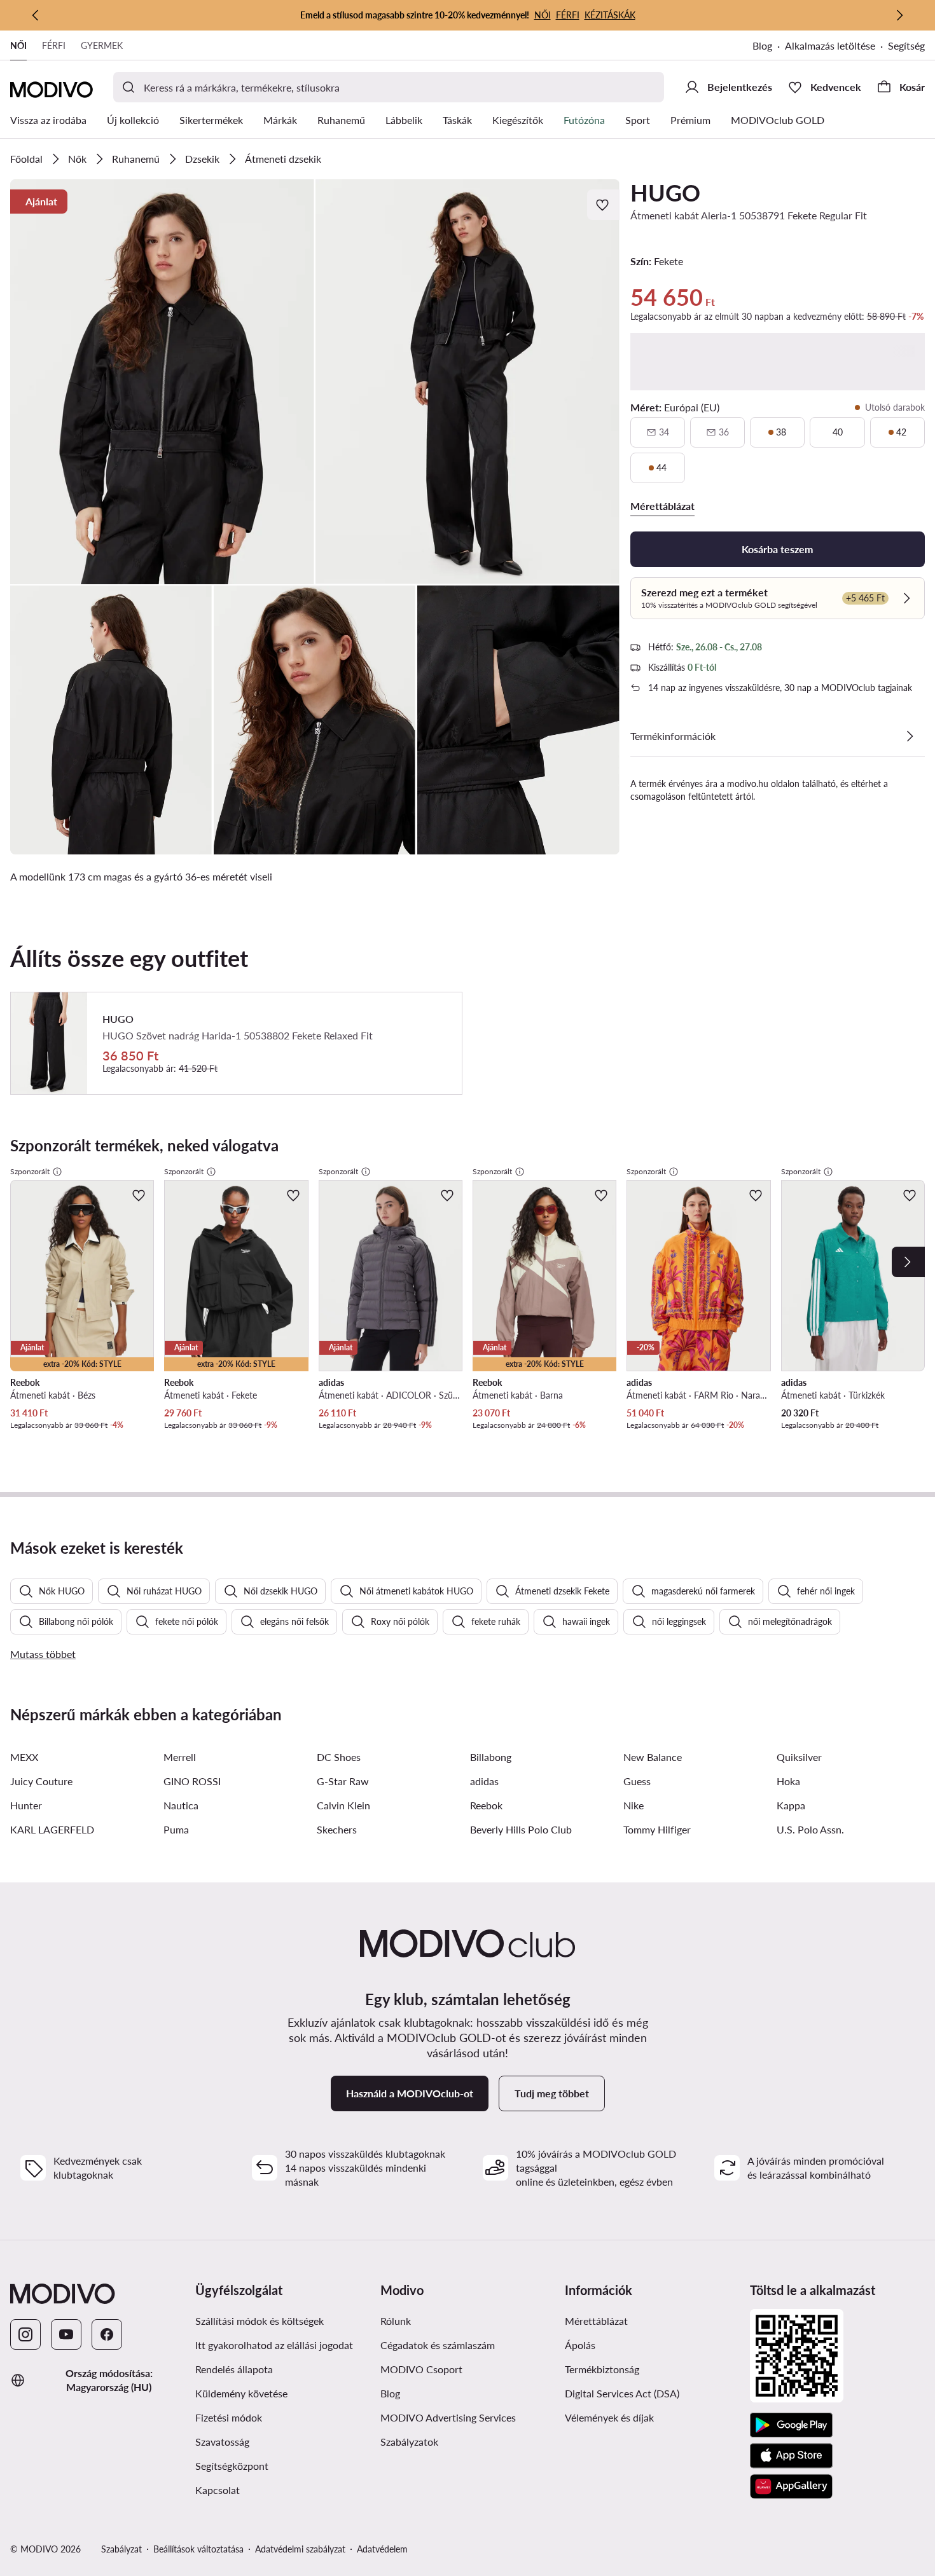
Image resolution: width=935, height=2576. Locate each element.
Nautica (181, 1805)
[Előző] (36, 15)
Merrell (180, 1757)
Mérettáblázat (596, 2321)
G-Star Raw (343, 1781)
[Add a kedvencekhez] (604, 205)
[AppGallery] (791, 2486)
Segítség (906, 45)
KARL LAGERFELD (52, 1829)
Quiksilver (799, 1757)
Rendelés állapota (234, 2369)
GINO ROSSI (192, 1781)
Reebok (486, 1805)
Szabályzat (121, 2549)
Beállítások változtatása (198, 2549)
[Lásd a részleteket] (910, 736)
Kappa (791, 1805)
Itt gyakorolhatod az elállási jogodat (274, 2345)
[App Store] (791, 2456)
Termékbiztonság (602, 2369)
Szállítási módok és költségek (260, 2321)
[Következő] (899, 15)
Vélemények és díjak (609, 2417)
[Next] (908, 1262)
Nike (634, 1805)
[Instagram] (25, 2334)
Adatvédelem (382, 2549)
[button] (162, 382)
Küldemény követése (241, 2393)
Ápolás (580, 2345)
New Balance (653, 1757)
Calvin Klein (343, 1805)
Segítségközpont (232, 2466)
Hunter (26, 1805)
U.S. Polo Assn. (810, 1829)
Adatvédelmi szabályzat (300, 2549)
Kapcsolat (218, 2490)
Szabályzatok (409, 2442)
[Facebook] (107, 2334)
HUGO (665, 193)
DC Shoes (339, 1757)
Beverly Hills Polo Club (521, 1829)
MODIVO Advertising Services (448, 2417)
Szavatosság (222, 2442)
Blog (762, 45)
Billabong (491, 1757)
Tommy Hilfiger (657, 1829)
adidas (484, 1781)
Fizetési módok (229, 2417)
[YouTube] (66, 2334)
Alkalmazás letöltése (830, 45)
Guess (637, 1781)
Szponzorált (30, 1171)
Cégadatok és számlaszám (438, 2345)
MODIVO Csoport (421, 2369)
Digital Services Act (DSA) (622, 2393)
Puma (176, 1829)
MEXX (24, 1757)
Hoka (788, 1781)
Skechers (337, 1829)
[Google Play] (791, 2425)
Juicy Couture (41, 1781)
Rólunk (396, 2321)
